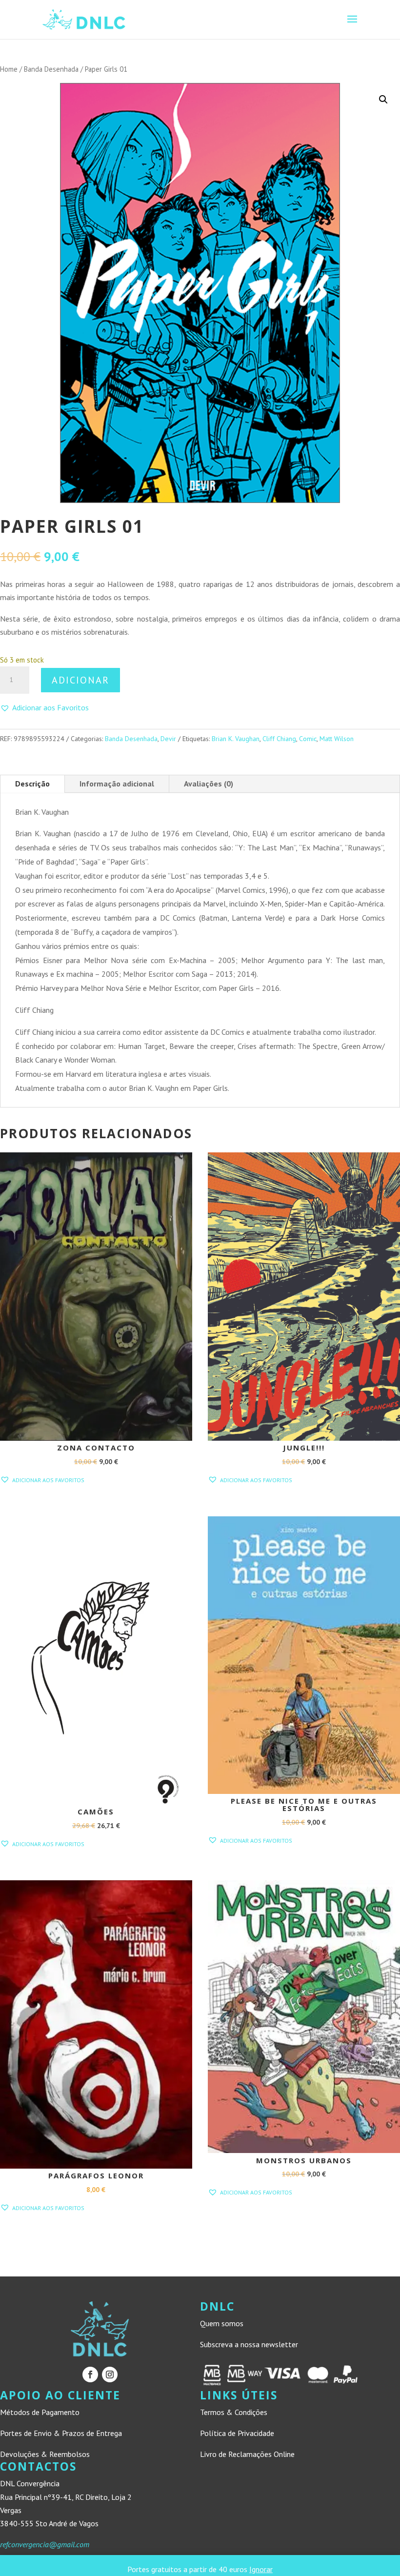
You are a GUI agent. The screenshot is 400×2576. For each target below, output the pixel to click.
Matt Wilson (337, 739)
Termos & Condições (234, 2412)
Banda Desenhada (51, 69)
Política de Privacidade (237, 2433)
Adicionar (80, 680)
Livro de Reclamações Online (247, 2454)
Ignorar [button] (261, 2569)
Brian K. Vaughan (236, 739)
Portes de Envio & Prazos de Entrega (61, 2433)
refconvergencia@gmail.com (45, 2544)
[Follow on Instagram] (110, 2375)
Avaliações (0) (209, 784)
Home (9, 69)
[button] (383, 100)
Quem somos (222, 2323)
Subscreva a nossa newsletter (249, 2344)
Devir (168, 739)
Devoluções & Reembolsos (45, 2454)
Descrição (32, 784)
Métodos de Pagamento (40, 2412)
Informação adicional (117, 784)
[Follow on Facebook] (90, 2375)
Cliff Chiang (279, 739)
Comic (308, 739)
